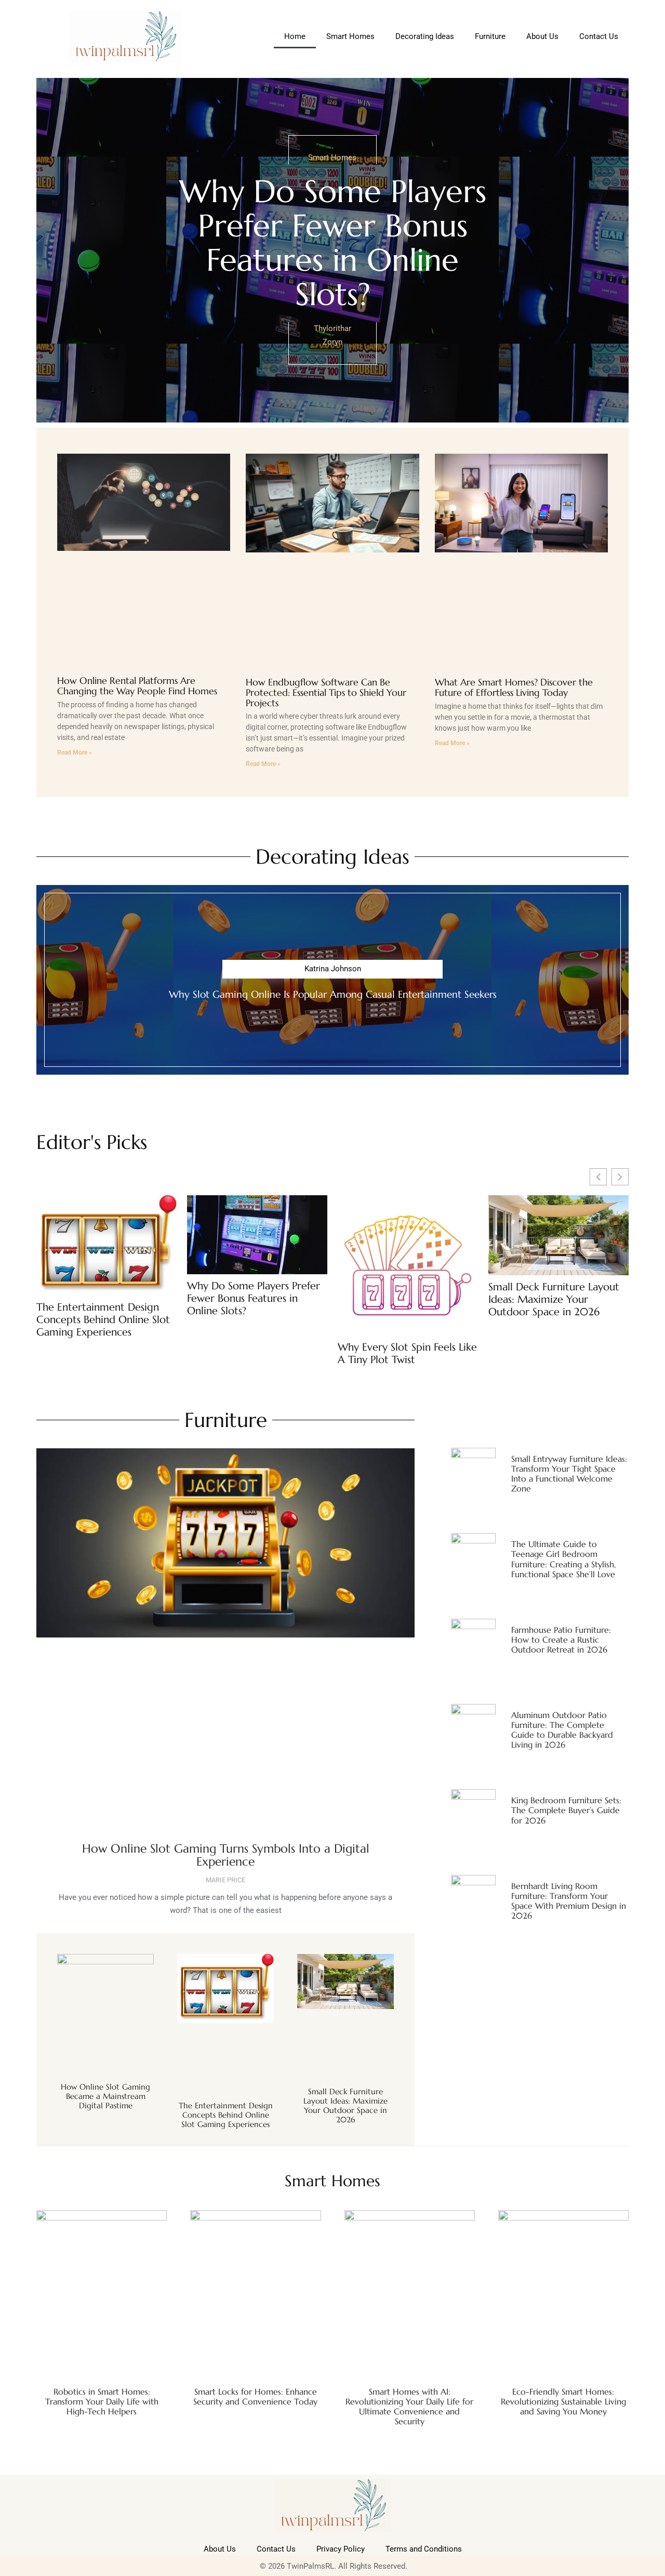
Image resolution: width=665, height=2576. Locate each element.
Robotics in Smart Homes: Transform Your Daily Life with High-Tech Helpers (102, 2401)
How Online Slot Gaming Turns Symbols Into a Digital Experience (226, 1855)
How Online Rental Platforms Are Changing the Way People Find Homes (137, 686)
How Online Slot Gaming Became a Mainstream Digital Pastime (105, 2096)
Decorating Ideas (425, 36)
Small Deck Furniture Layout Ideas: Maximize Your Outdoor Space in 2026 (554, 1300)
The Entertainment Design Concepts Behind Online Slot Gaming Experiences (103, 1320)
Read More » (75, 752)
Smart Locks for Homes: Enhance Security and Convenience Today (255, 2396)
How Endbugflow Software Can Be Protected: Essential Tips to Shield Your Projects (326, 692)
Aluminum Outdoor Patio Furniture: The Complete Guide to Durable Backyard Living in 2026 (562, 1730)
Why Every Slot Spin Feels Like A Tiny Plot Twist (407, 1354)
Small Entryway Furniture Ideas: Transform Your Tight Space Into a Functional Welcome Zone (569, 1474)
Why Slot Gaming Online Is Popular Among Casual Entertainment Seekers (333, 994)
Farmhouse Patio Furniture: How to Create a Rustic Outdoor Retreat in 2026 (561, 1640)
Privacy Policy (341, 2549)
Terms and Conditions (424, 2549)
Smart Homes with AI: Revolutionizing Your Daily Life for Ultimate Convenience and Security (409, 2407)
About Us (542, 36)
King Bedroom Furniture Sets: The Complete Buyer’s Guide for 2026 (566, 1810)
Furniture (490, 36)
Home (295, 36)
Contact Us (599, 36)
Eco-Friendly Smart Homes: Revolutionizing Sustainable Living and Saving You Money (563, 2401)
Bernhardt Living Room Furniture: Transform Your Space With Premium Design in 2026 (569, 1901)
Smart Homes (350, 36)
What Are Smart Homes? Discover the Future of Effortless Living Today (514, 687)
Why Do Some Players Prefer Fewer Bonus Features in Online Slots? (333, 243)
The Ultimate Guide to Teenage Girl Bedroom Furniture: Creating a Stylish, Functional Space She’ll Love (563, 1559)
